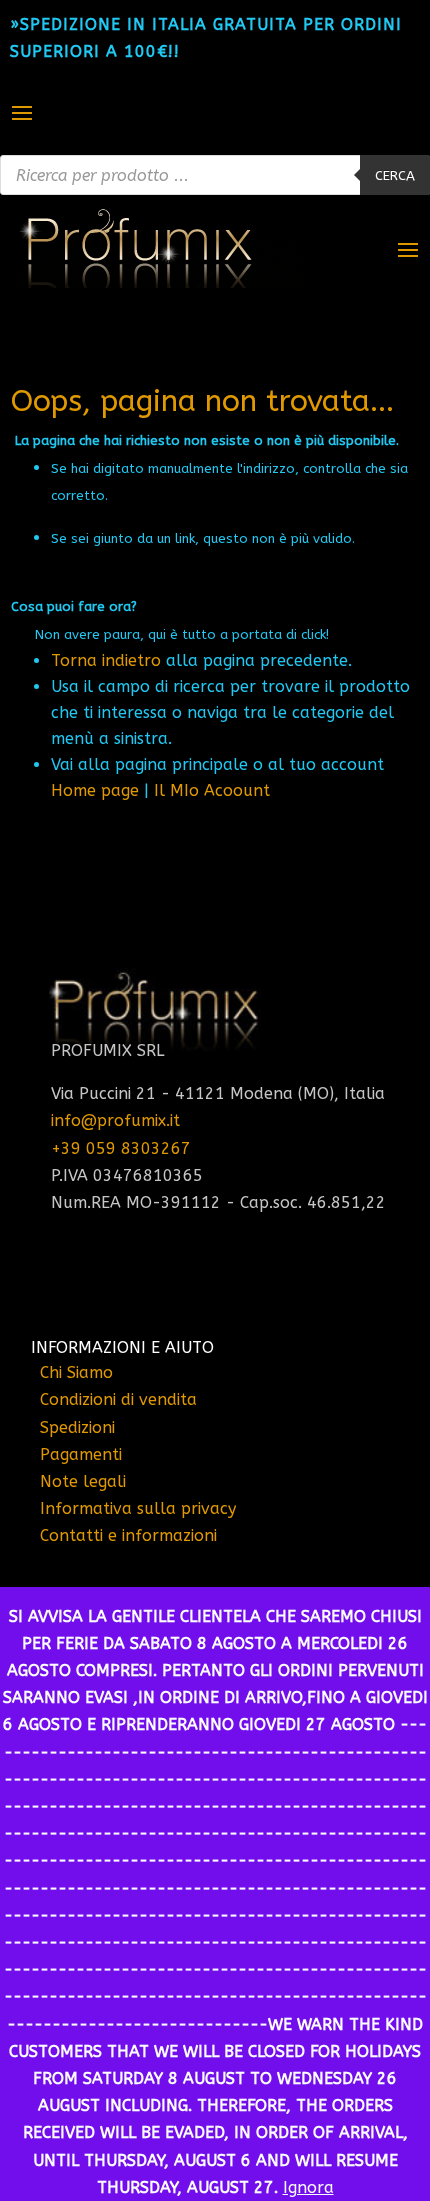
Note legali (83, 1481)
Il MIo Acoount (212, 790)
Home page (95, 790)
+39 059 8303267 (121, 1148)
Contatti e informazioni (128, 1535)
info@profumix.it (115, 1120)
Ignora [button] (308, 2187)
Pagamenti (81, 1454)
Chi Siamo (76, 1372)
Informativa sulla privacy (138, 1508)
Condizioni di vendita (118, 1399)
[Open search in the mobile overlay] (215, 175)
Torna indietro (106, 660)
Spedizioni (77, 1427)
